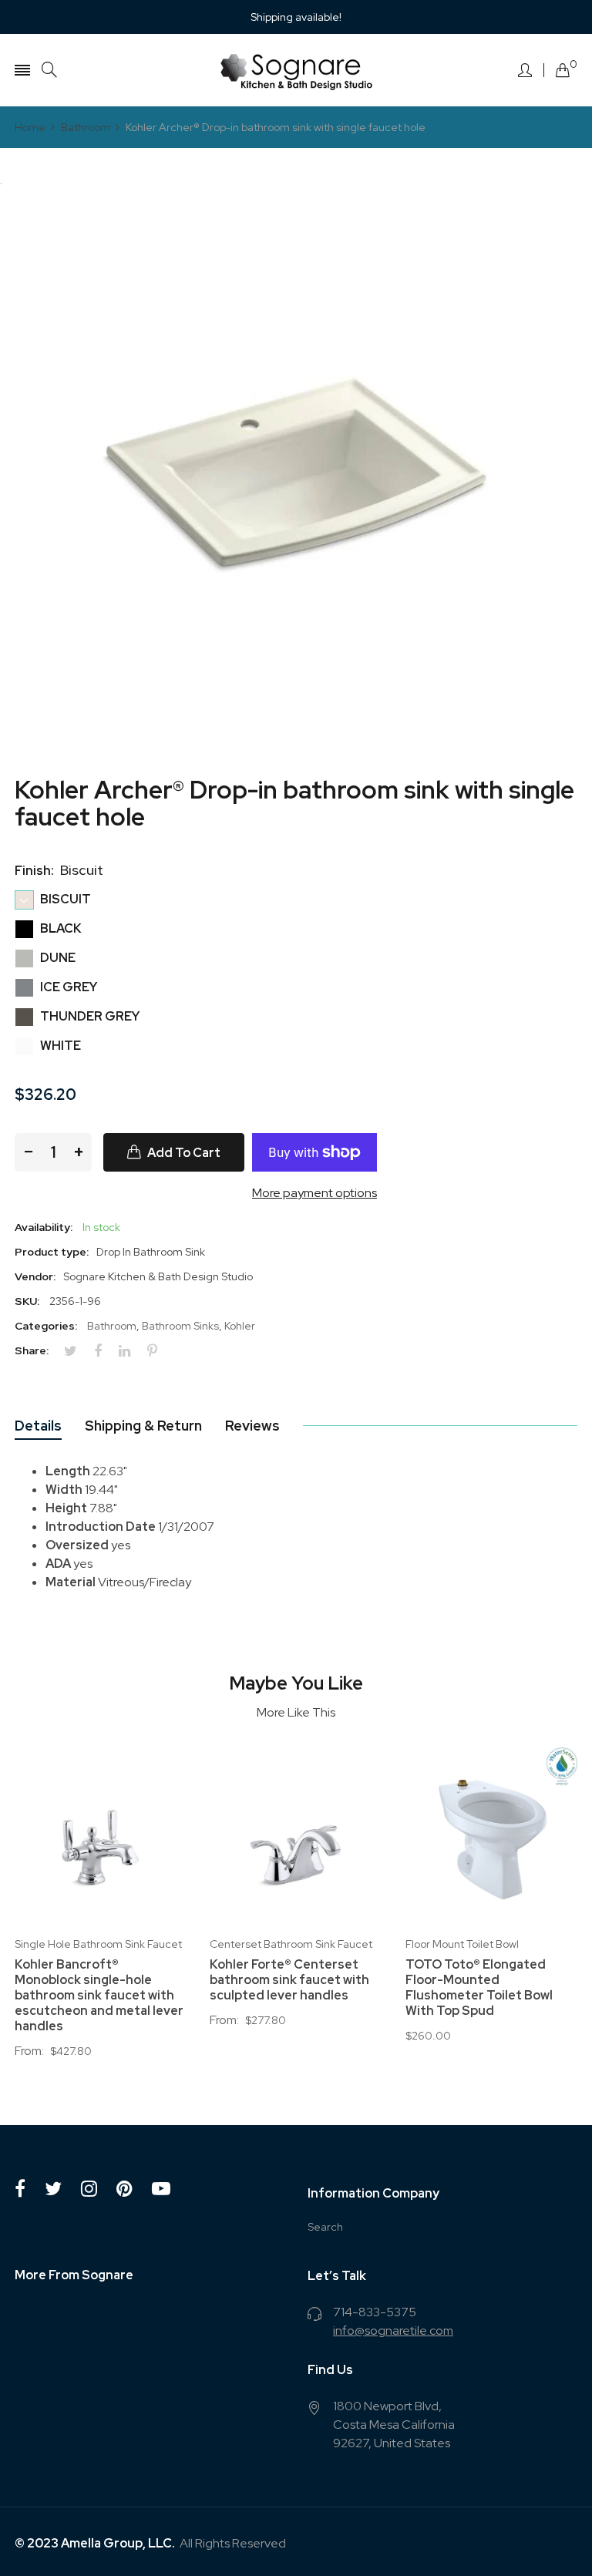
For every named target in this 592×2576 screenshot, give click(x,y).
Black (60, 928)
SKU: (27, 1301)
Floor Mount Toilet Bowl (462, 1944)
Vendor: (35, 1276)
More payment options (314, 1193)
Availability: (44, 1227)
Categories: (46, 1326)
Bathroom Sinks (180, 1326)
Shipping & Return (143, 1426)
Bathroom (112, 1326)
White (59, 1046)
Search (325, 2227)
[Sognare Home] (296, 70)
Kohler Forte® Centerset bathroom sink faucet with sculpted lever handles (289, 1980)
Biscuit (64, 899)
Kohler (240, 1326)
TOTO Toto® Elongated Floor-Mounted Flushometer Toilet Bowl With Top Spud (479, 1988)
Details (38, 1426)
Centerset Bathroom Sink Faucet (291, 1944)
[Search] (49, 70)
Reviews (252, 1426)
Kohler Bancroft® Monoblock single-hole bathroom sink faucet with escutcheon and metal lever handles (99, 1996)
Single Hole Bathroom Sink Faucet (98, 1944)
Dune (57, 958)
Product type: (52, 1252)
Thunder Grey (89, 1016)
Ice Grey (67, 987)
